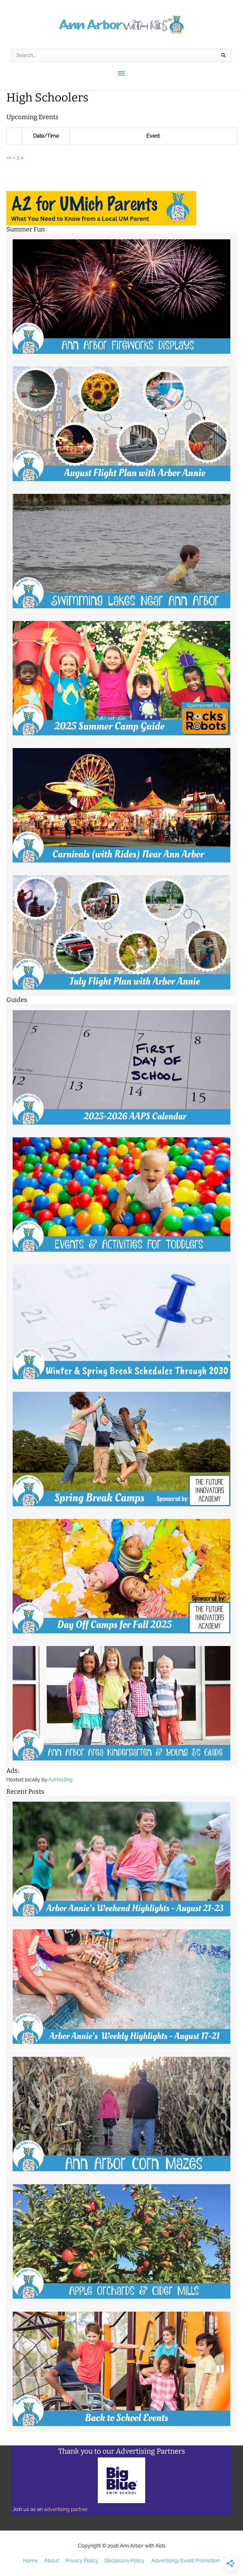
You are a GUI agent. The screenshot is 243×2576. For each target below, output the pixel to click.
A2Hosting (60, 1780)
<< (9, 157)
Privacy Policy (82, 2561)
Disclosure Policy (125, 2561)
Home (30, 2561)
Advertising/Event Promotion (186, 2561)
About (52, 2561)
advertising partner (66, 2509)
